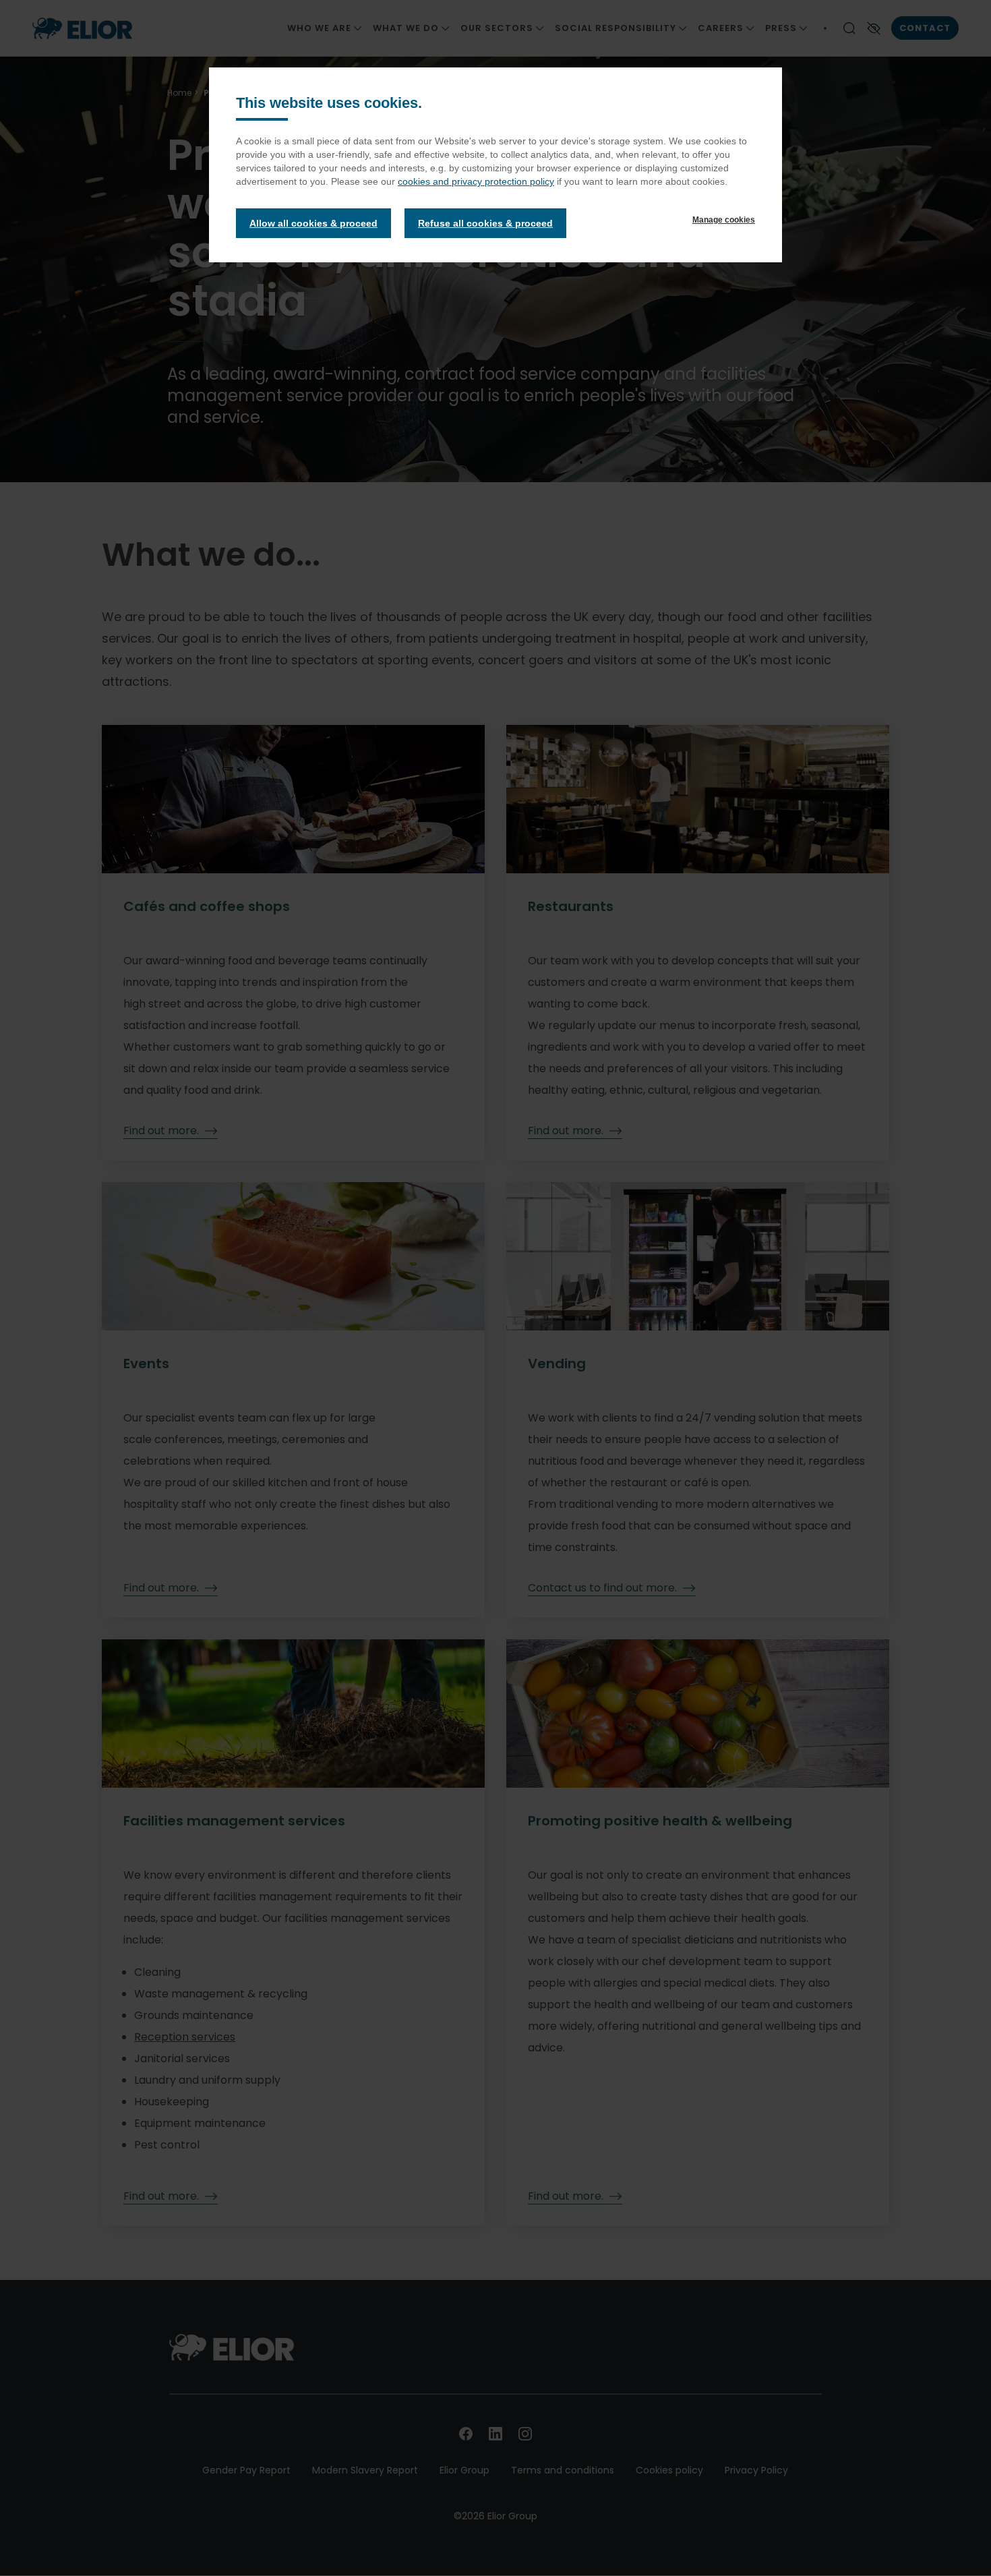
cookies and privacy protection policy (476, 181)
